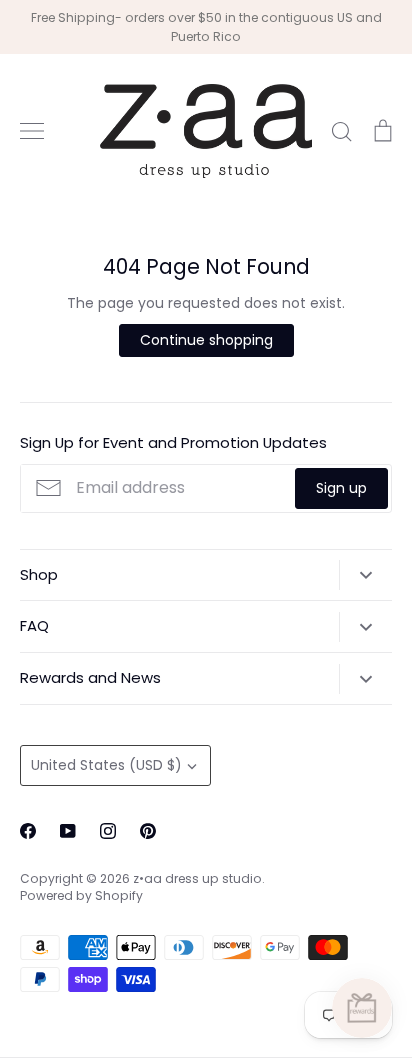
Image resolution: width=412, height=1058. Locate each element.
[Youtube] (68, 831)
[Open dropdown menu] (365, 575)
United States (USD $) (106, 765)
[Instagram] (108, 831)
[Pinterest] (148, 831)
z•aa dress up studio (197, 878)
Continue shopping (206, 340)
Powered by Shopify (81, 895)
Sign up (341, 488)
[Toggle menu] (32, 131)
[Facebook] (28, 831)
